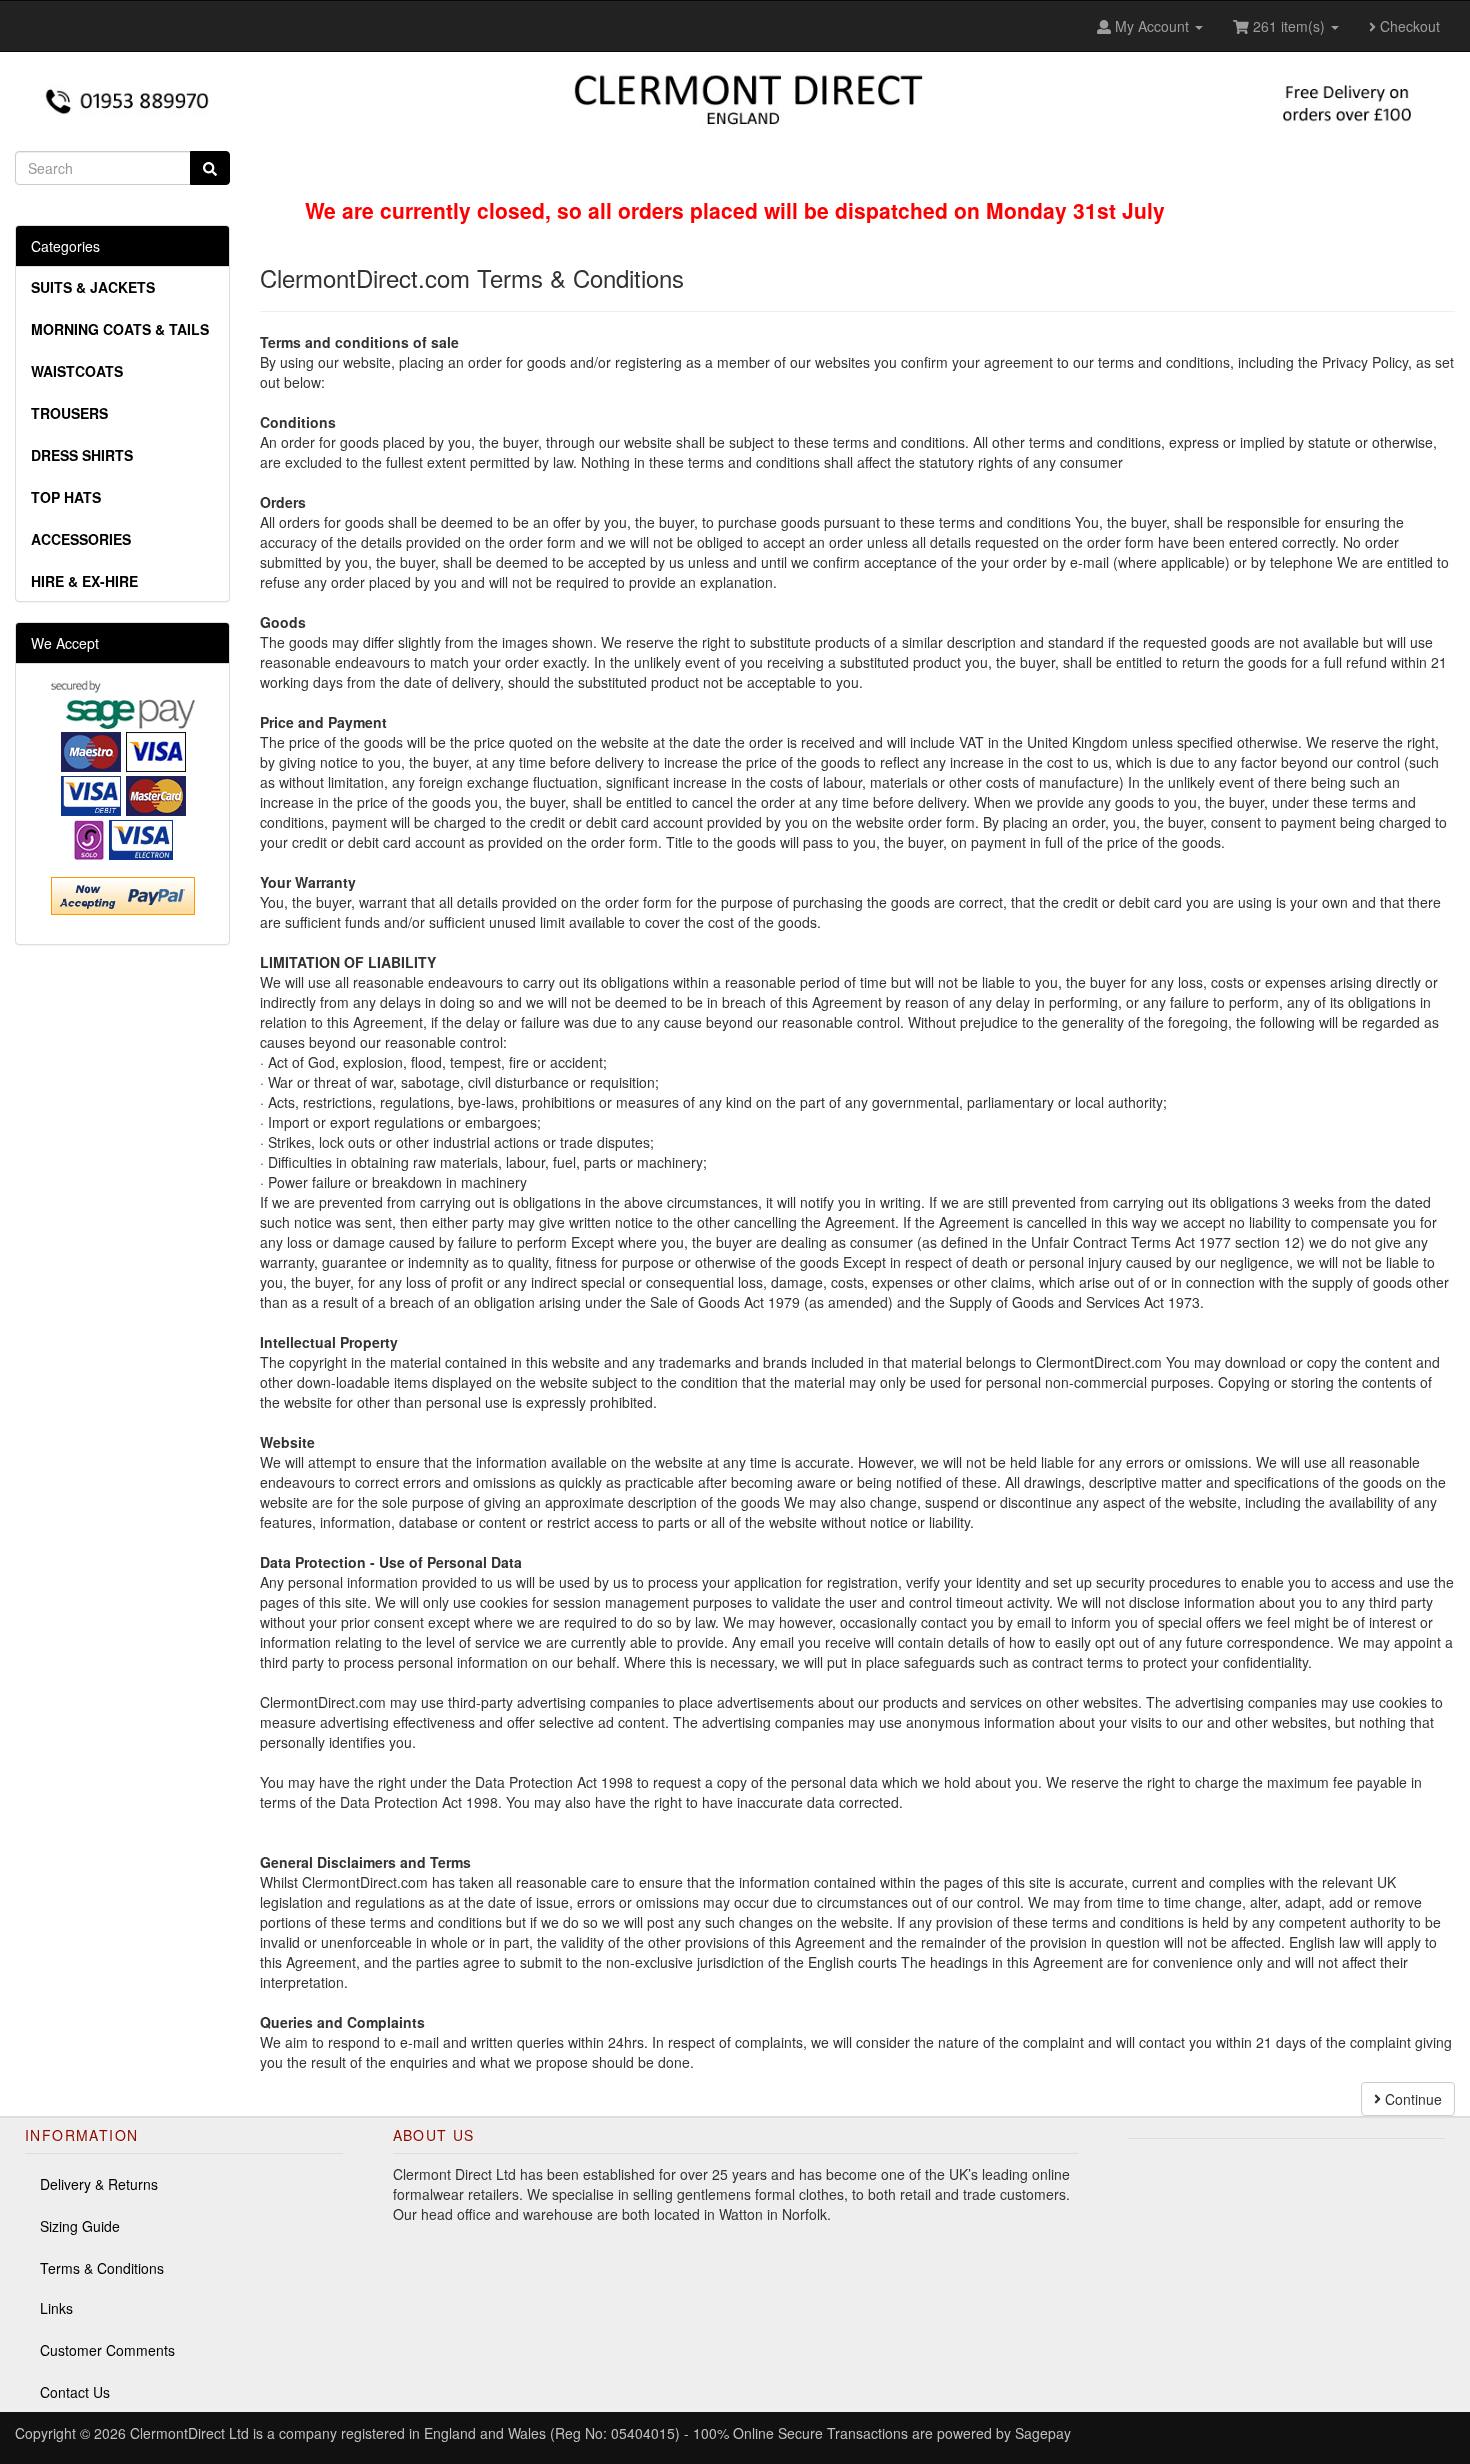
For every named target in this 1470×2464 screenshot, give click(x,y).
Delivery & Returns (99, 2184)
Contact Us (75, 2392)
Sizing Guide (80, 2226)
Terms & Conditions (102, 2268)
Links (56, 2308)
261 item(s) (1289, 26)
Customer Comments (107, 2350)
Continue (1411, 2099)
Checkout (1408, 26)
